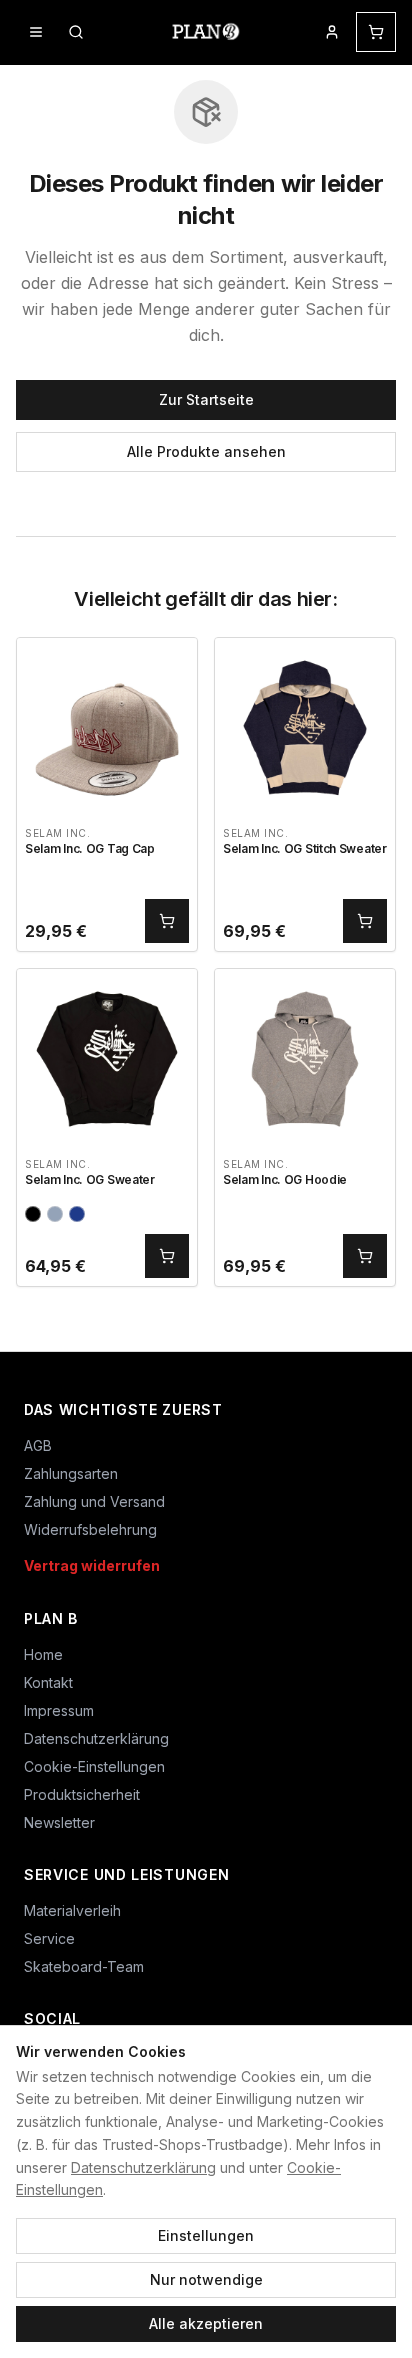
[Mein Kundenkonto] (332, 32)
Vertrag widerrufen (92, 1565)
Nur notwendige (206, 2279)
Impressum (59, 1710)
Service (49, 1938)
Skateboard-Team (84, 1966)
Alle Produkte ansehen (206, 451)
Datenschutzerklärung (143, 2167)
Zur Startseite (206, 399)
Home (43, 1654)
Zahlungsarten (71, 1473)
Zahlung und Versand (94, 1501)
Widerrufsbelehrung (90, 1529)
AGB (38, 1445)
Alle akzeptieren (206, 2323)
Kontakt (48, 1682)
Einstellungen (206, 2235)
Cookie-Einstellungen (94, 1766)
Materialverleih (72, 1910)
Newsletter (59, 1822)
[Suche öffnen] (76, 32)
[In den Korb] (167, 921)
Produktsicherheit (82, 1794)
